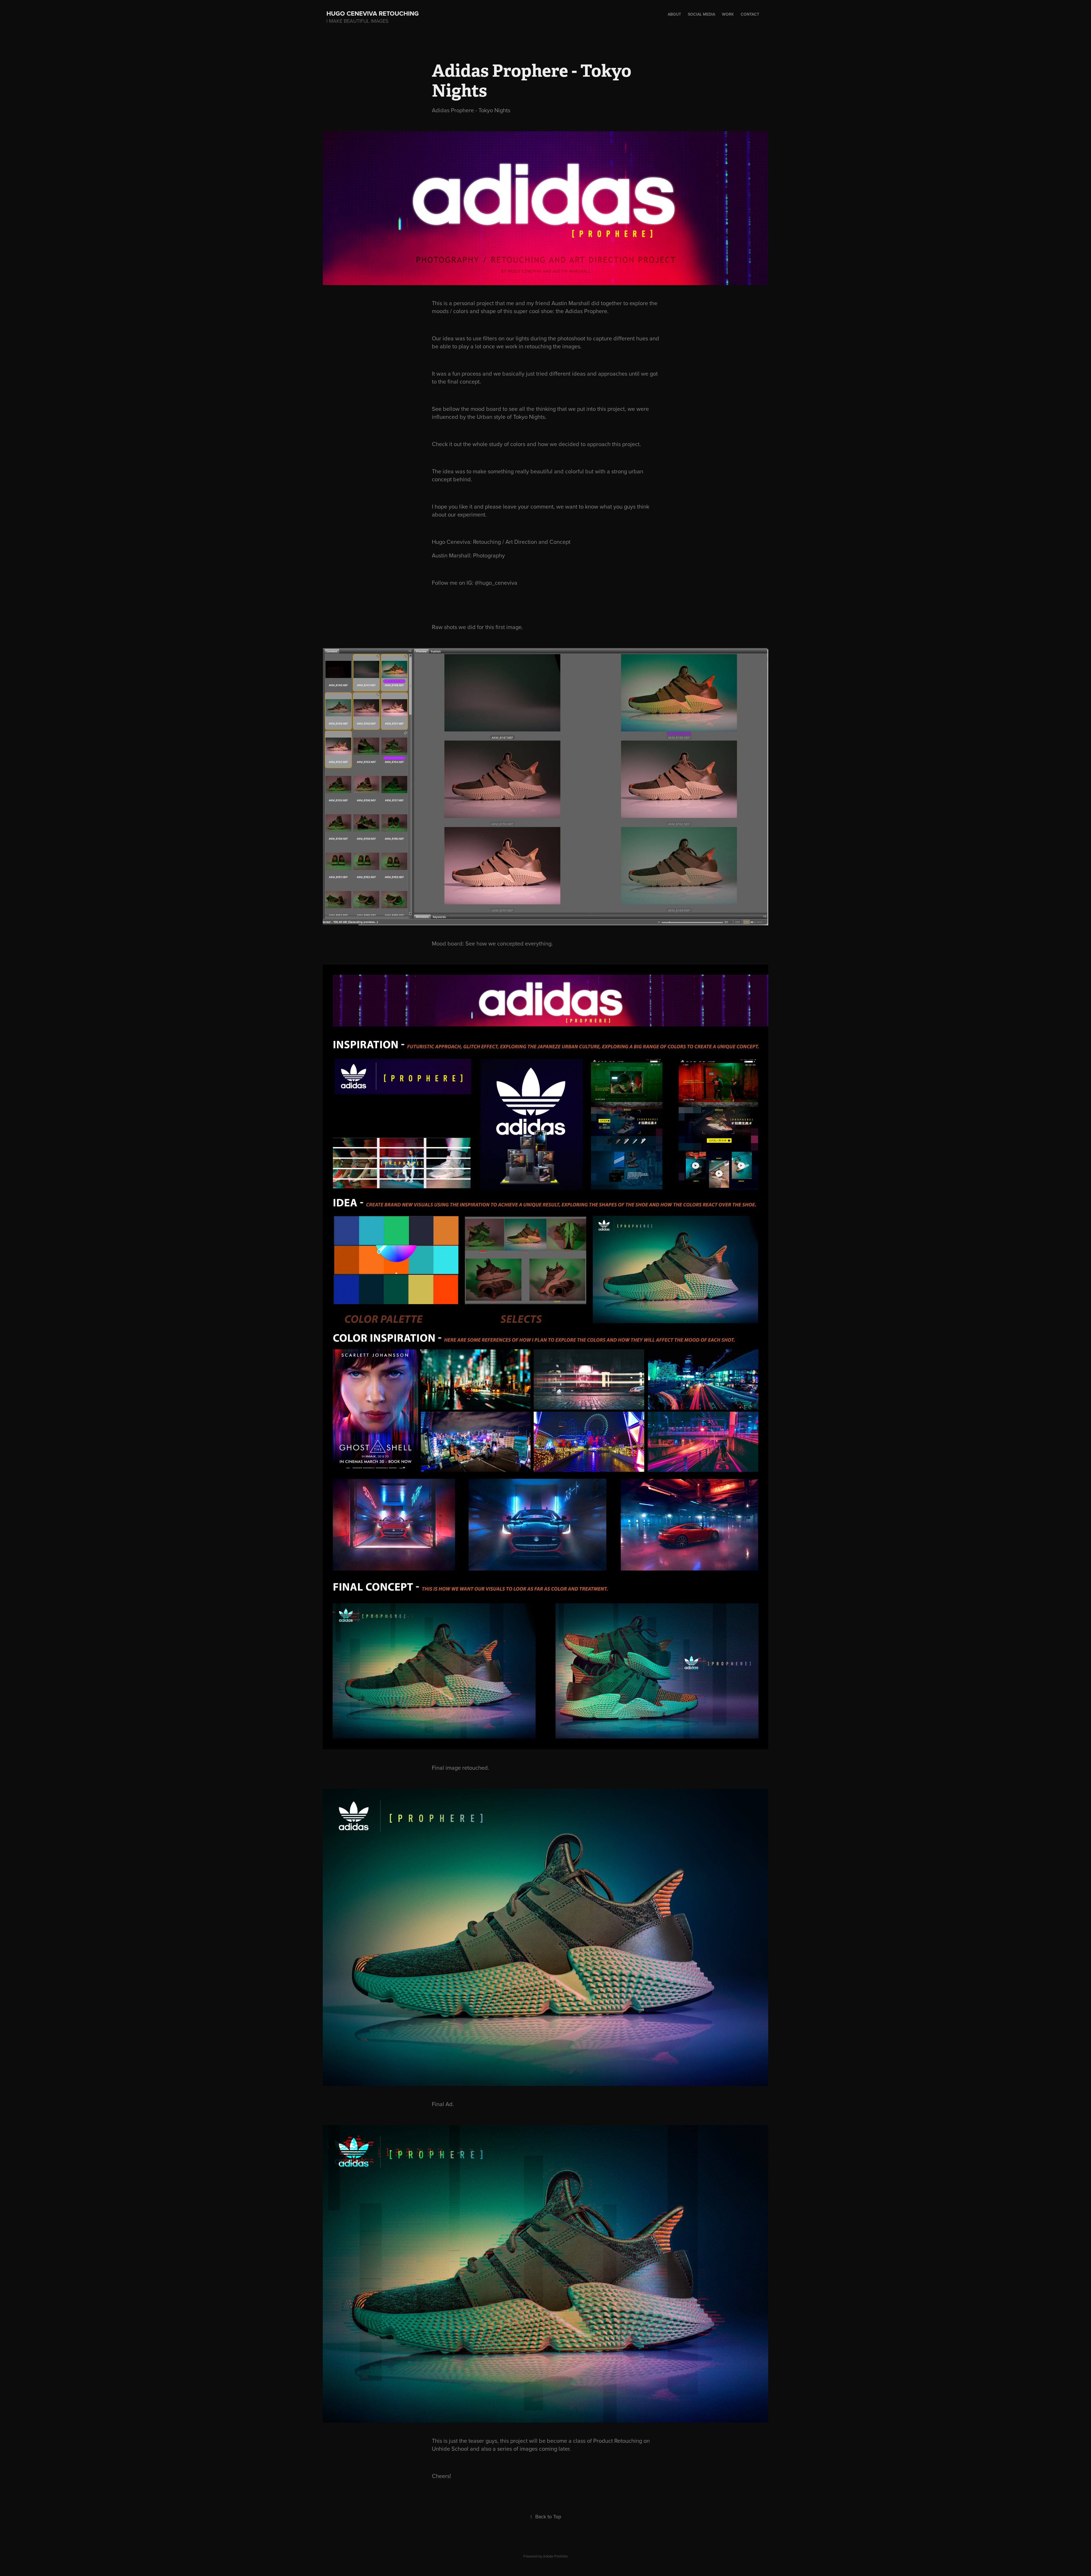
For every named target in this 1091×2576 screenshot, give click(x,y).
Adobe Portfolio (555, 2556)
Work (728, 14)
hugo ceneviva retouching (376, 13)
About (674, 14)
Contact (750, 14)
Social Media (701, 14)
